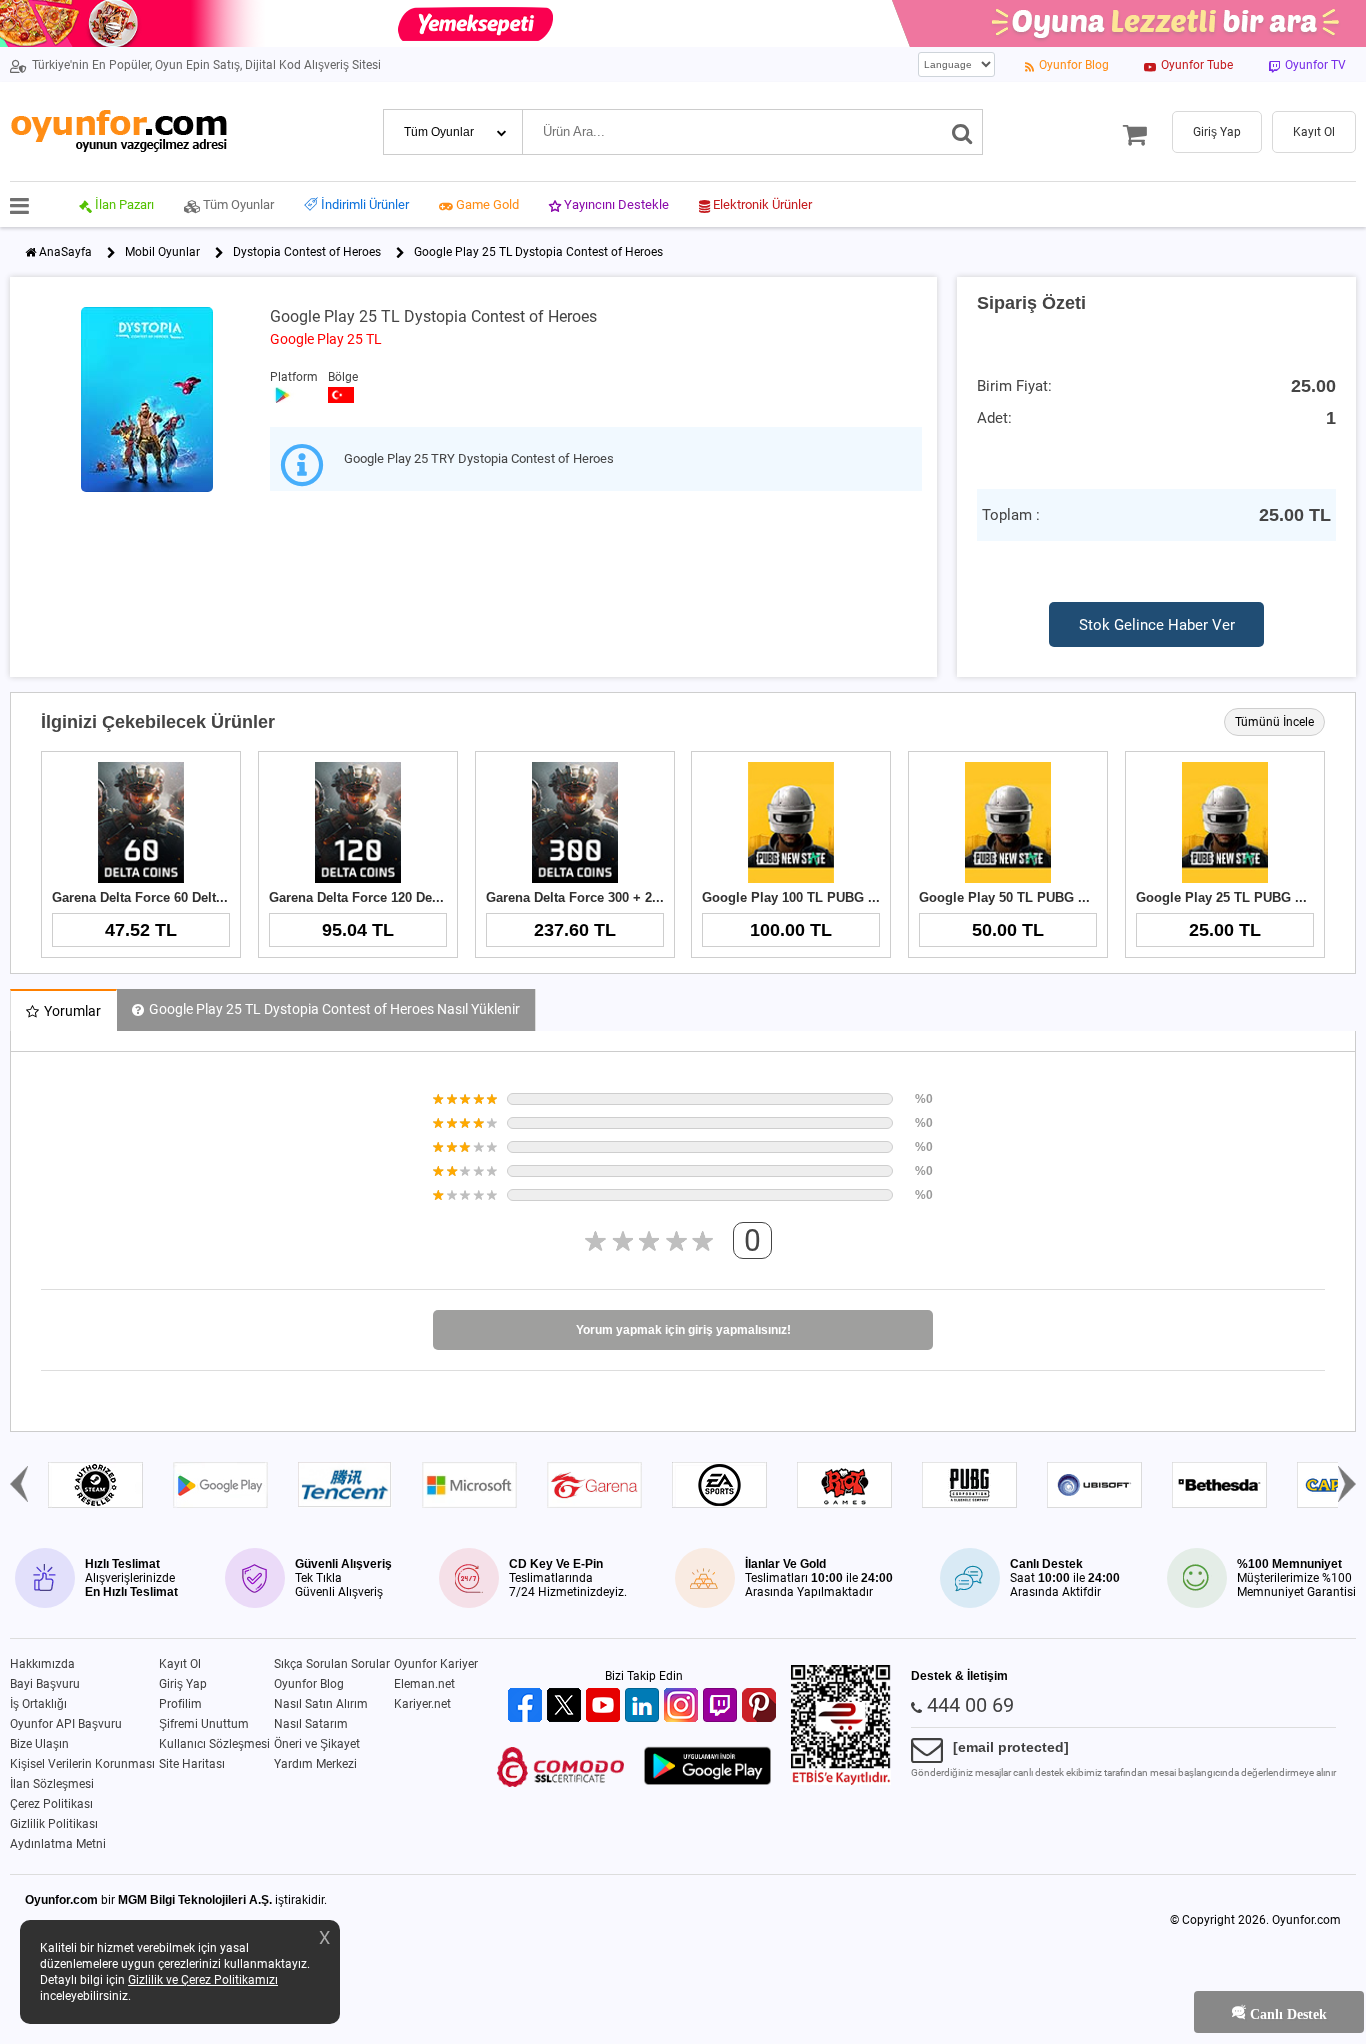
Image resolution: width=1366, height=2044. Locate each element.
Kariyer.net (422, 1704)
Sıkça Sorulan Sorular (332, 1664)
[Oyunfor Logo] (118, 131)
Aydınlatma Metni (58, 1844)
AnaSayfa (65, 252)
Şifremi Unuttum (204, 1724)
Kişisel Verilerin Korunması (82, 1764)
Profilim (180, 1704)
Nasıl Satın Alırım (321, 1704)
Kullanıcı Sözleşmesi (214, 1744)
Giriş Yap (183, 1684)
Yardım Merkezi (315, 1764)
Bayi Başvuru (45, 1684)
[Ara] (962, 132)
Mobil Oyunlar (162, 252)
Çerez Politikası (51, 1804)
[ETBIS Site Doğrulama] (841, 1781)
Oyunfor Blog (309, 1684)
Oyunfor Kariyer (436, 1664)
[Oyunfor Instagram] (683, 1706)
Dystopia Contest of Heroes (307, 252)
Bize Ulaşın (39, 1744)
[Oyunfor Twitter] (566, 1706)
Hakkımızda (42, 1664)
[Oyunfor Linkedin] (644, 1706)
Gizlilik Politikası (54, 1824)
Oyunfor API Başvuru (66, 1724)
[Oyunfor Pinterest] (761, 1706)
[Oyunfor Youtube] (605, 1706)
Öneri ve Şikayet (317, 1744)
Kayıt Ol (180, 1664)
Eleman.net (424, 1684)
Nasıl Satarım (311, 1724)
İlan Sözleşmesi (52, 1784)
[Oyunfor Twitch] (722, 1706)
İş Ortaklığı (38, 1704)
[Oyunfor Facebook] (527, 1706)
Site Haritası (192, 1764)
